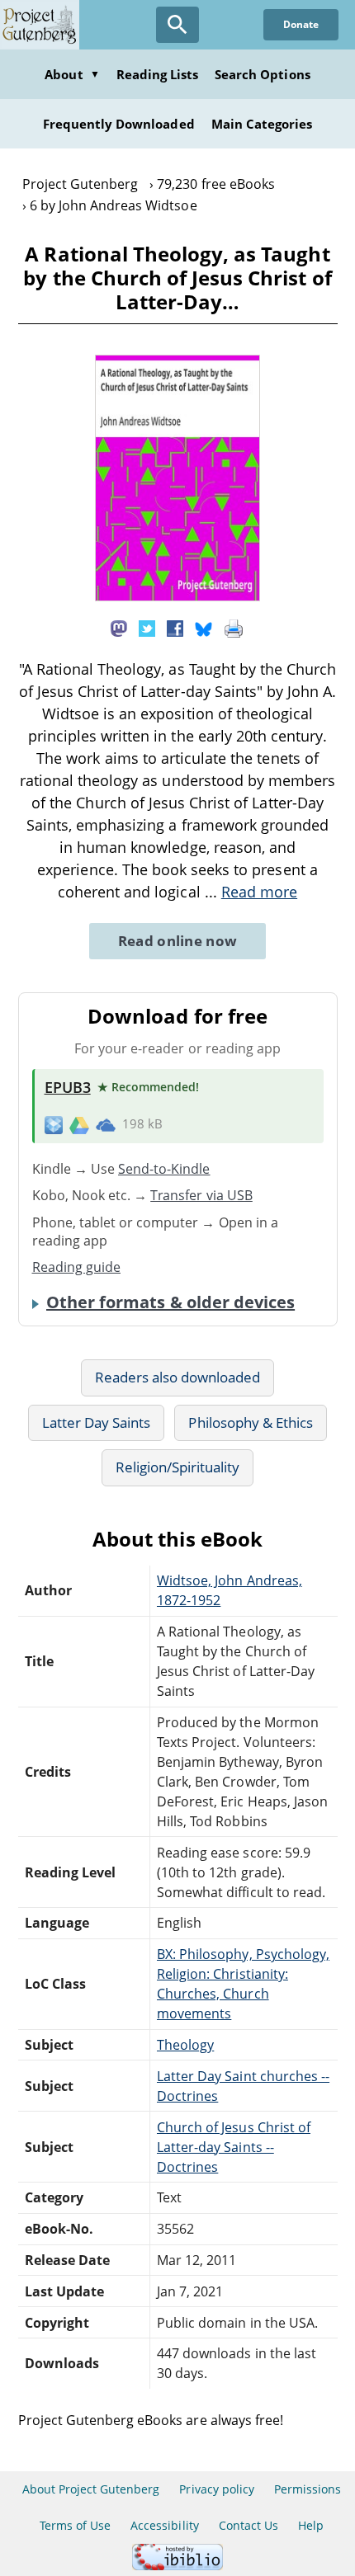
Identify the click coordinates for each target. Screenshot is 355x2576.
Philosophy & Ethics (251, 1422)
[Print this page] (234, 627)
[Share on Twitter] (147, 627)
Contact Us (248, 2525)
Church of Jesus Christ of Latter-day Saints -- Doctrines (234, 2147)
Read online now (178, 941)
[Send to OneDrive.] (106, 1124)
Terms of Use (75, 2525)
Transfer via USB (201, 1195)
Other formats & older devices (170, 1302)
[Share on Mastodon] (119, 627)
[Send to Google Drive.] (79, 1124)
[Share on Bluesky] (204, 627)
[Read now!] (177, 596)
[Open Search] (177, 25)
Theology (185, 2045)
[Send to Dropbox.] (54, 1125)
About (72, 74)
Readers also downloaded (178, 1377)
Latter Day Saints (97, 1422)
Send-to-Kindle (164, 1169)
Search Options (263, 74)
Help (311, 2525)
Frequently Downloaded (119, 124)
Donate (301, 24)
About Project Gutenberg (91, 2489)
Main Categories (262, 124)
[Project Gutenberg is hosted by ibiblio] (177, 2566)
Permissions (308, 2489)
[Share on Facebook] (175, 627)
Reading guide (77, 1267)
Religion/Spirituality (178, 1467)
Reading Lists (158, 74)
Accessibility (165, 2525)
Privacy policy (217, 2489)
